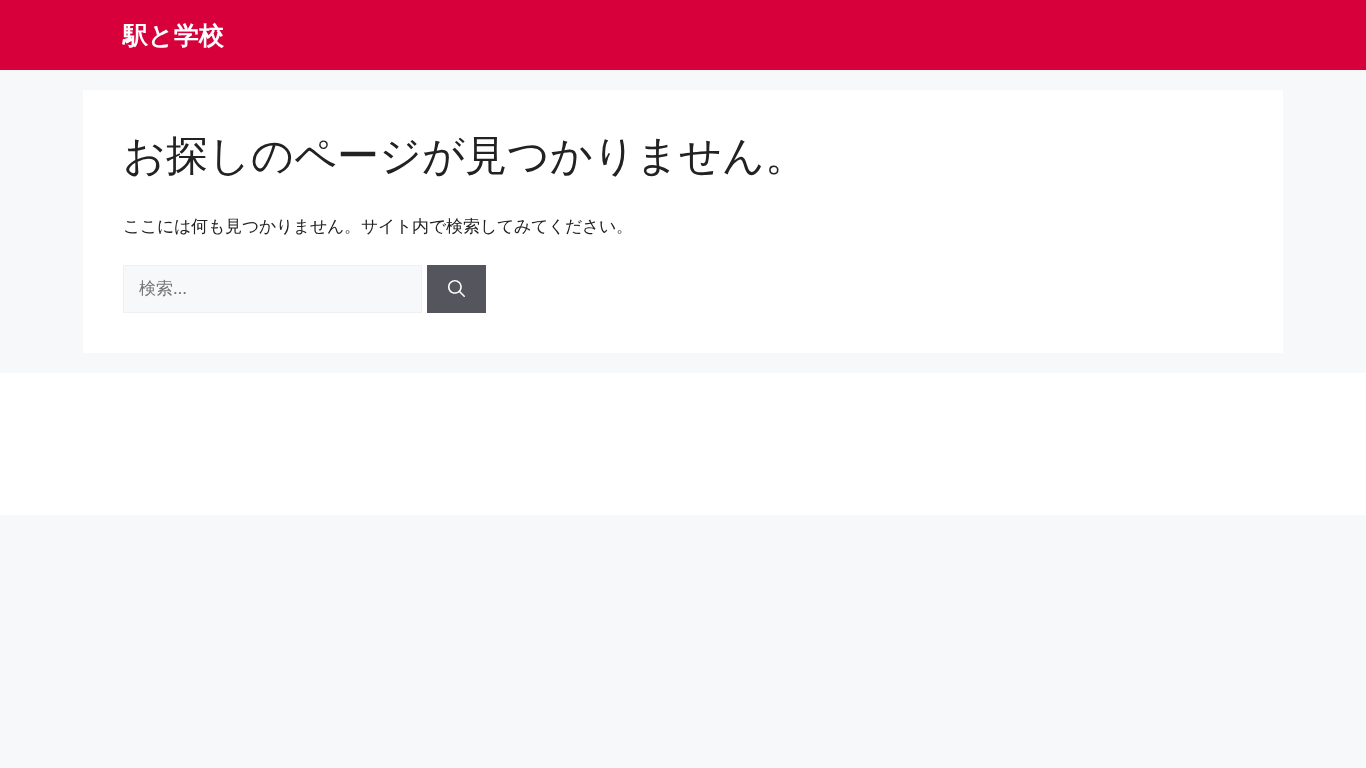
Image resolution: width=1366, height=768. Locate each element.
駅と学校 (173, 35)
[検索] (456, 289)
